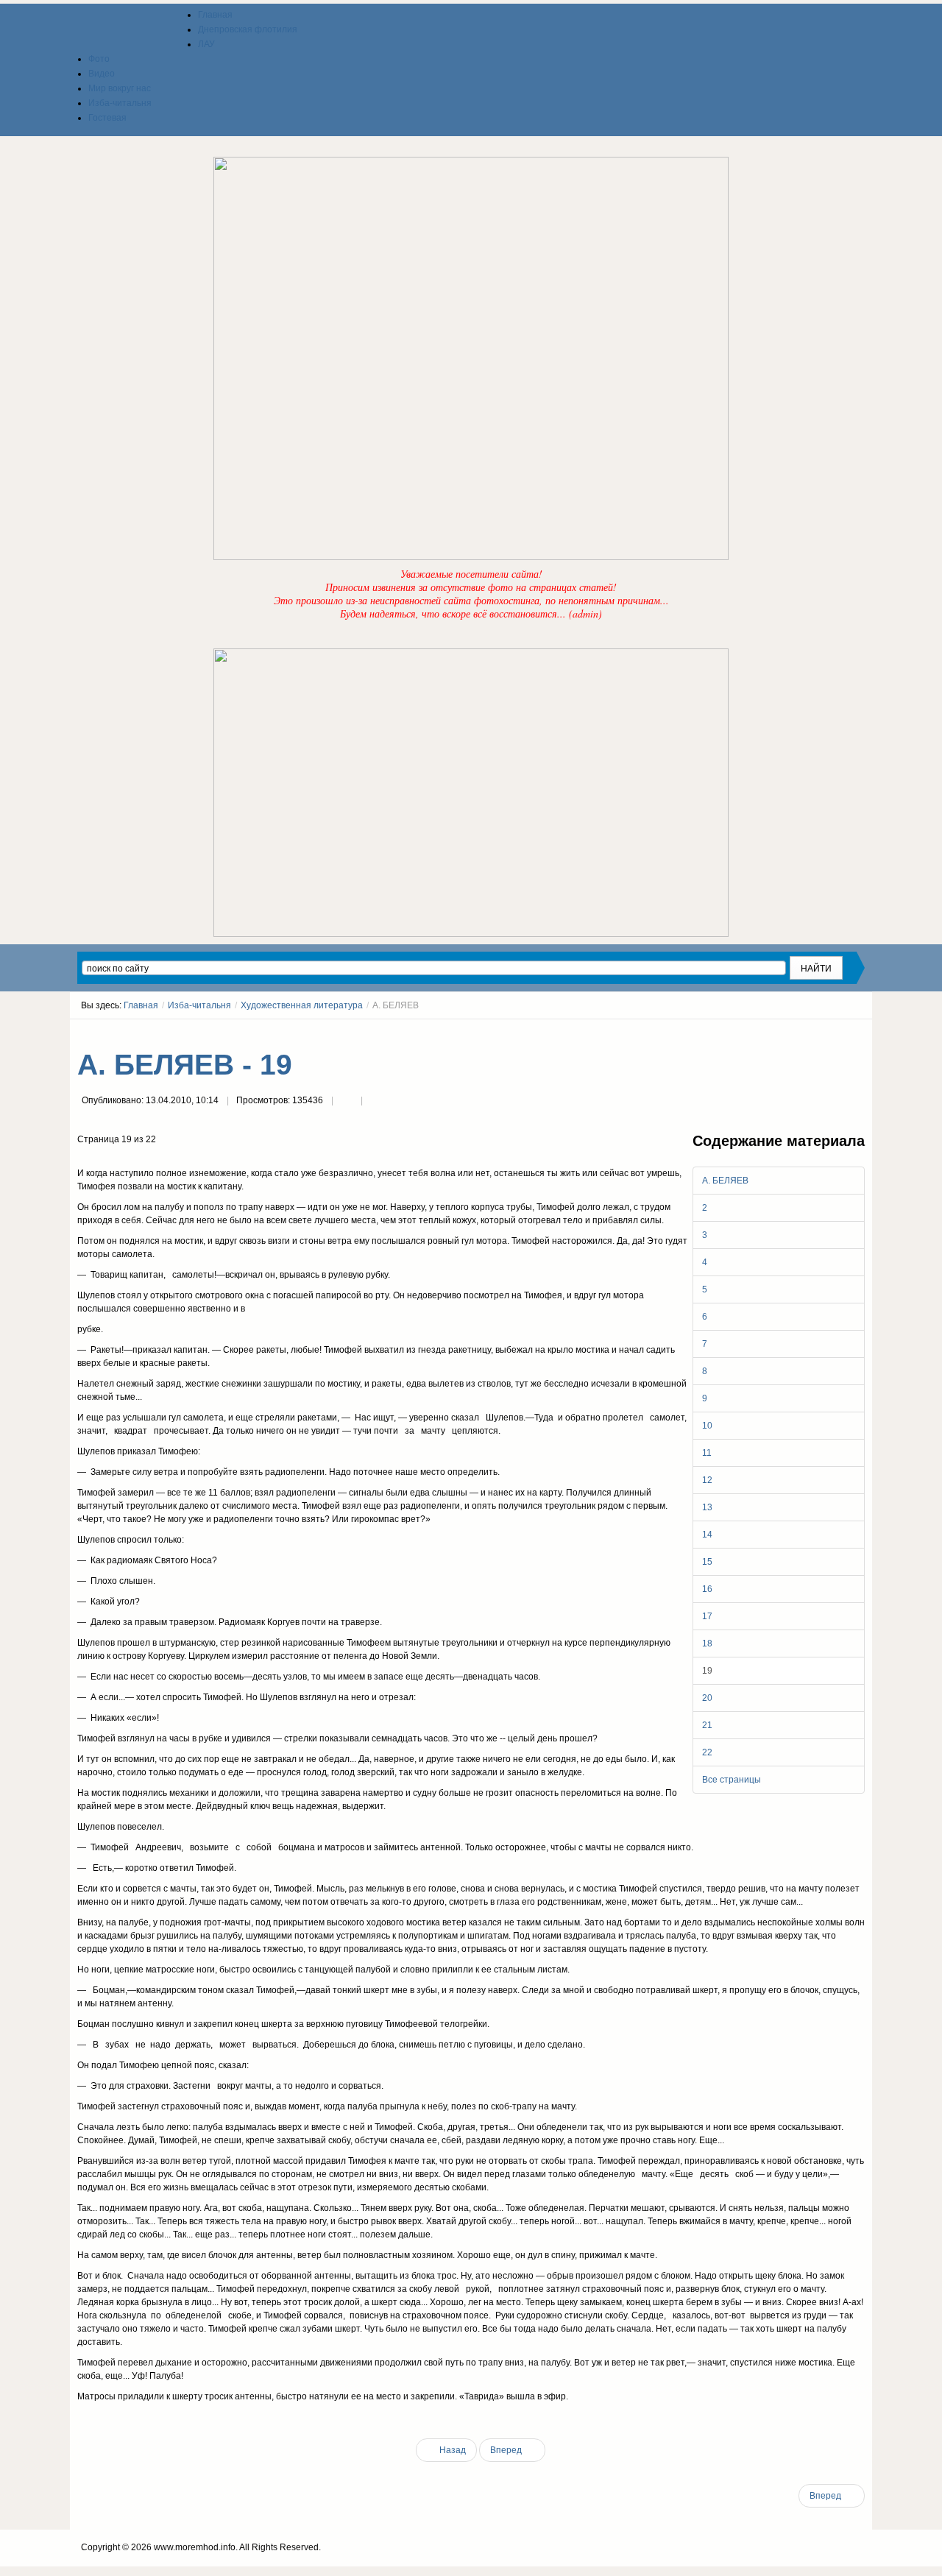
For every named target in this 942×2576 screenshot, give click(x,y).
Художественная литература (302, 1005)
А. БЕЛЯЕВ (725, 1181)
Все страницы (732, 1780)
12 (707, 1480)
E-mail (376, 1102)
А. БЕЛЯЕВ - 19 (185, 1065)
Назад (451, 2450)
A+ (833, 1033)
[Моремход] (134, 29)
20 (707, 1698)
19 (707, 1671)
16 (707, 1589)
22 (707, 1752)
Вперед (507, 2450)
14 (707, 1535)
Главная (141, 1005)
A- (860, 1033)
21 (707, 1725)
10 (707, 1426)
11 (707, 1453)
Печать (347, 1102)
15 (707, 1562)
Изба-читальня (199, 1005)
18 (707, 1643)
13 (707, 1507)
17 (707, 1616)
